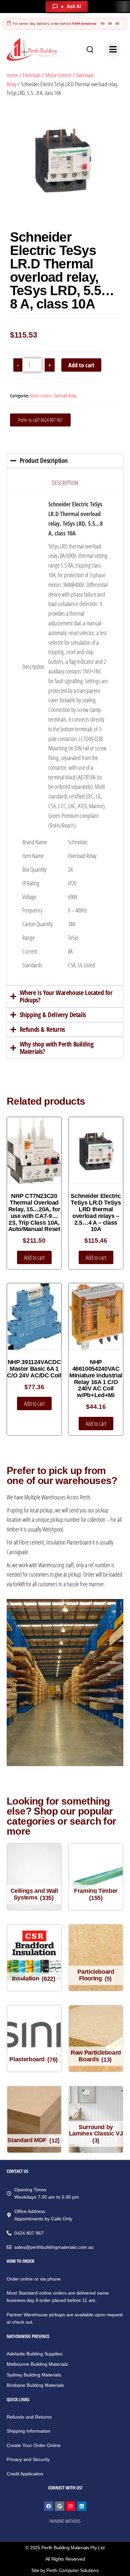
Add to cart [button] (34, 1257)
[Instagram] (71, 2506)
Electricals (32, 75)
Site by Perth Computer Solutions (65, 2570)
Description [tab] (65, 483)
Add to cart (81, 365)
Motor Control (58, 75)
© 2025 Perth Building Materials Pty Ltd (65, 2548)
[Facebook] (49, 2506)
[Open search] (90, 49)
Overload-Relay (65, 396)
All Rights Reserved (65, 2559)
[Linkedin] (82, 2506)
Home (12, 75)
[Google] (60, 2506)
